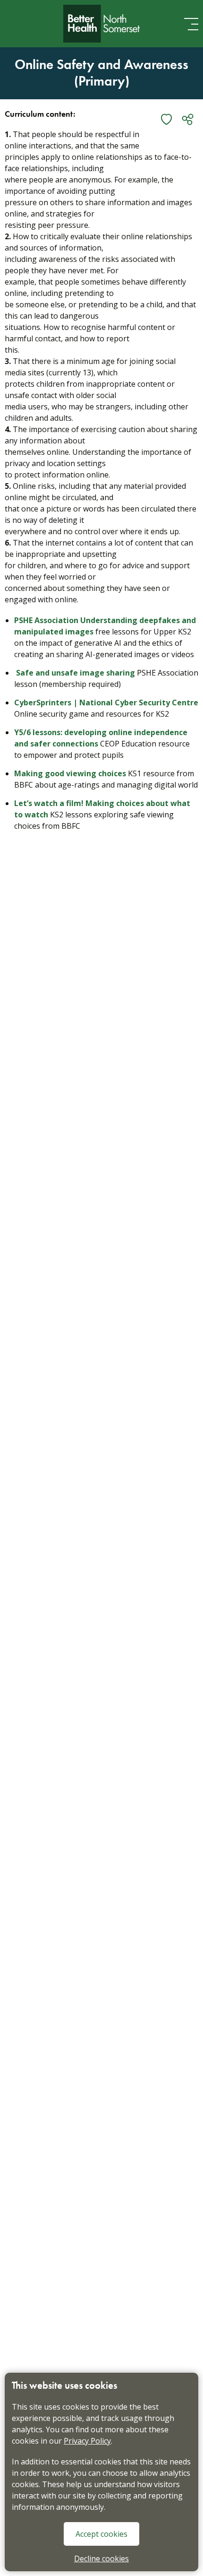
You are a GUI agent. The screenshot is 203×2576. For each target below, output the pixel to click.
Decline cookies (101, 2559)
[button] (191, 24)
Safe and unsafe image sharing (76, 673)
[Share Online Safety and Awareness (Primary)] (188, 119)
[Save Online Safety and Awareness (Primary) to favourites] (166, 119)
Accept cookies (101, 2534)
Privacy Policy (87, 2441)
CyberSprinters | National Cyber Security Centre (106, 703)
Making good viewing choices (70, 773)
